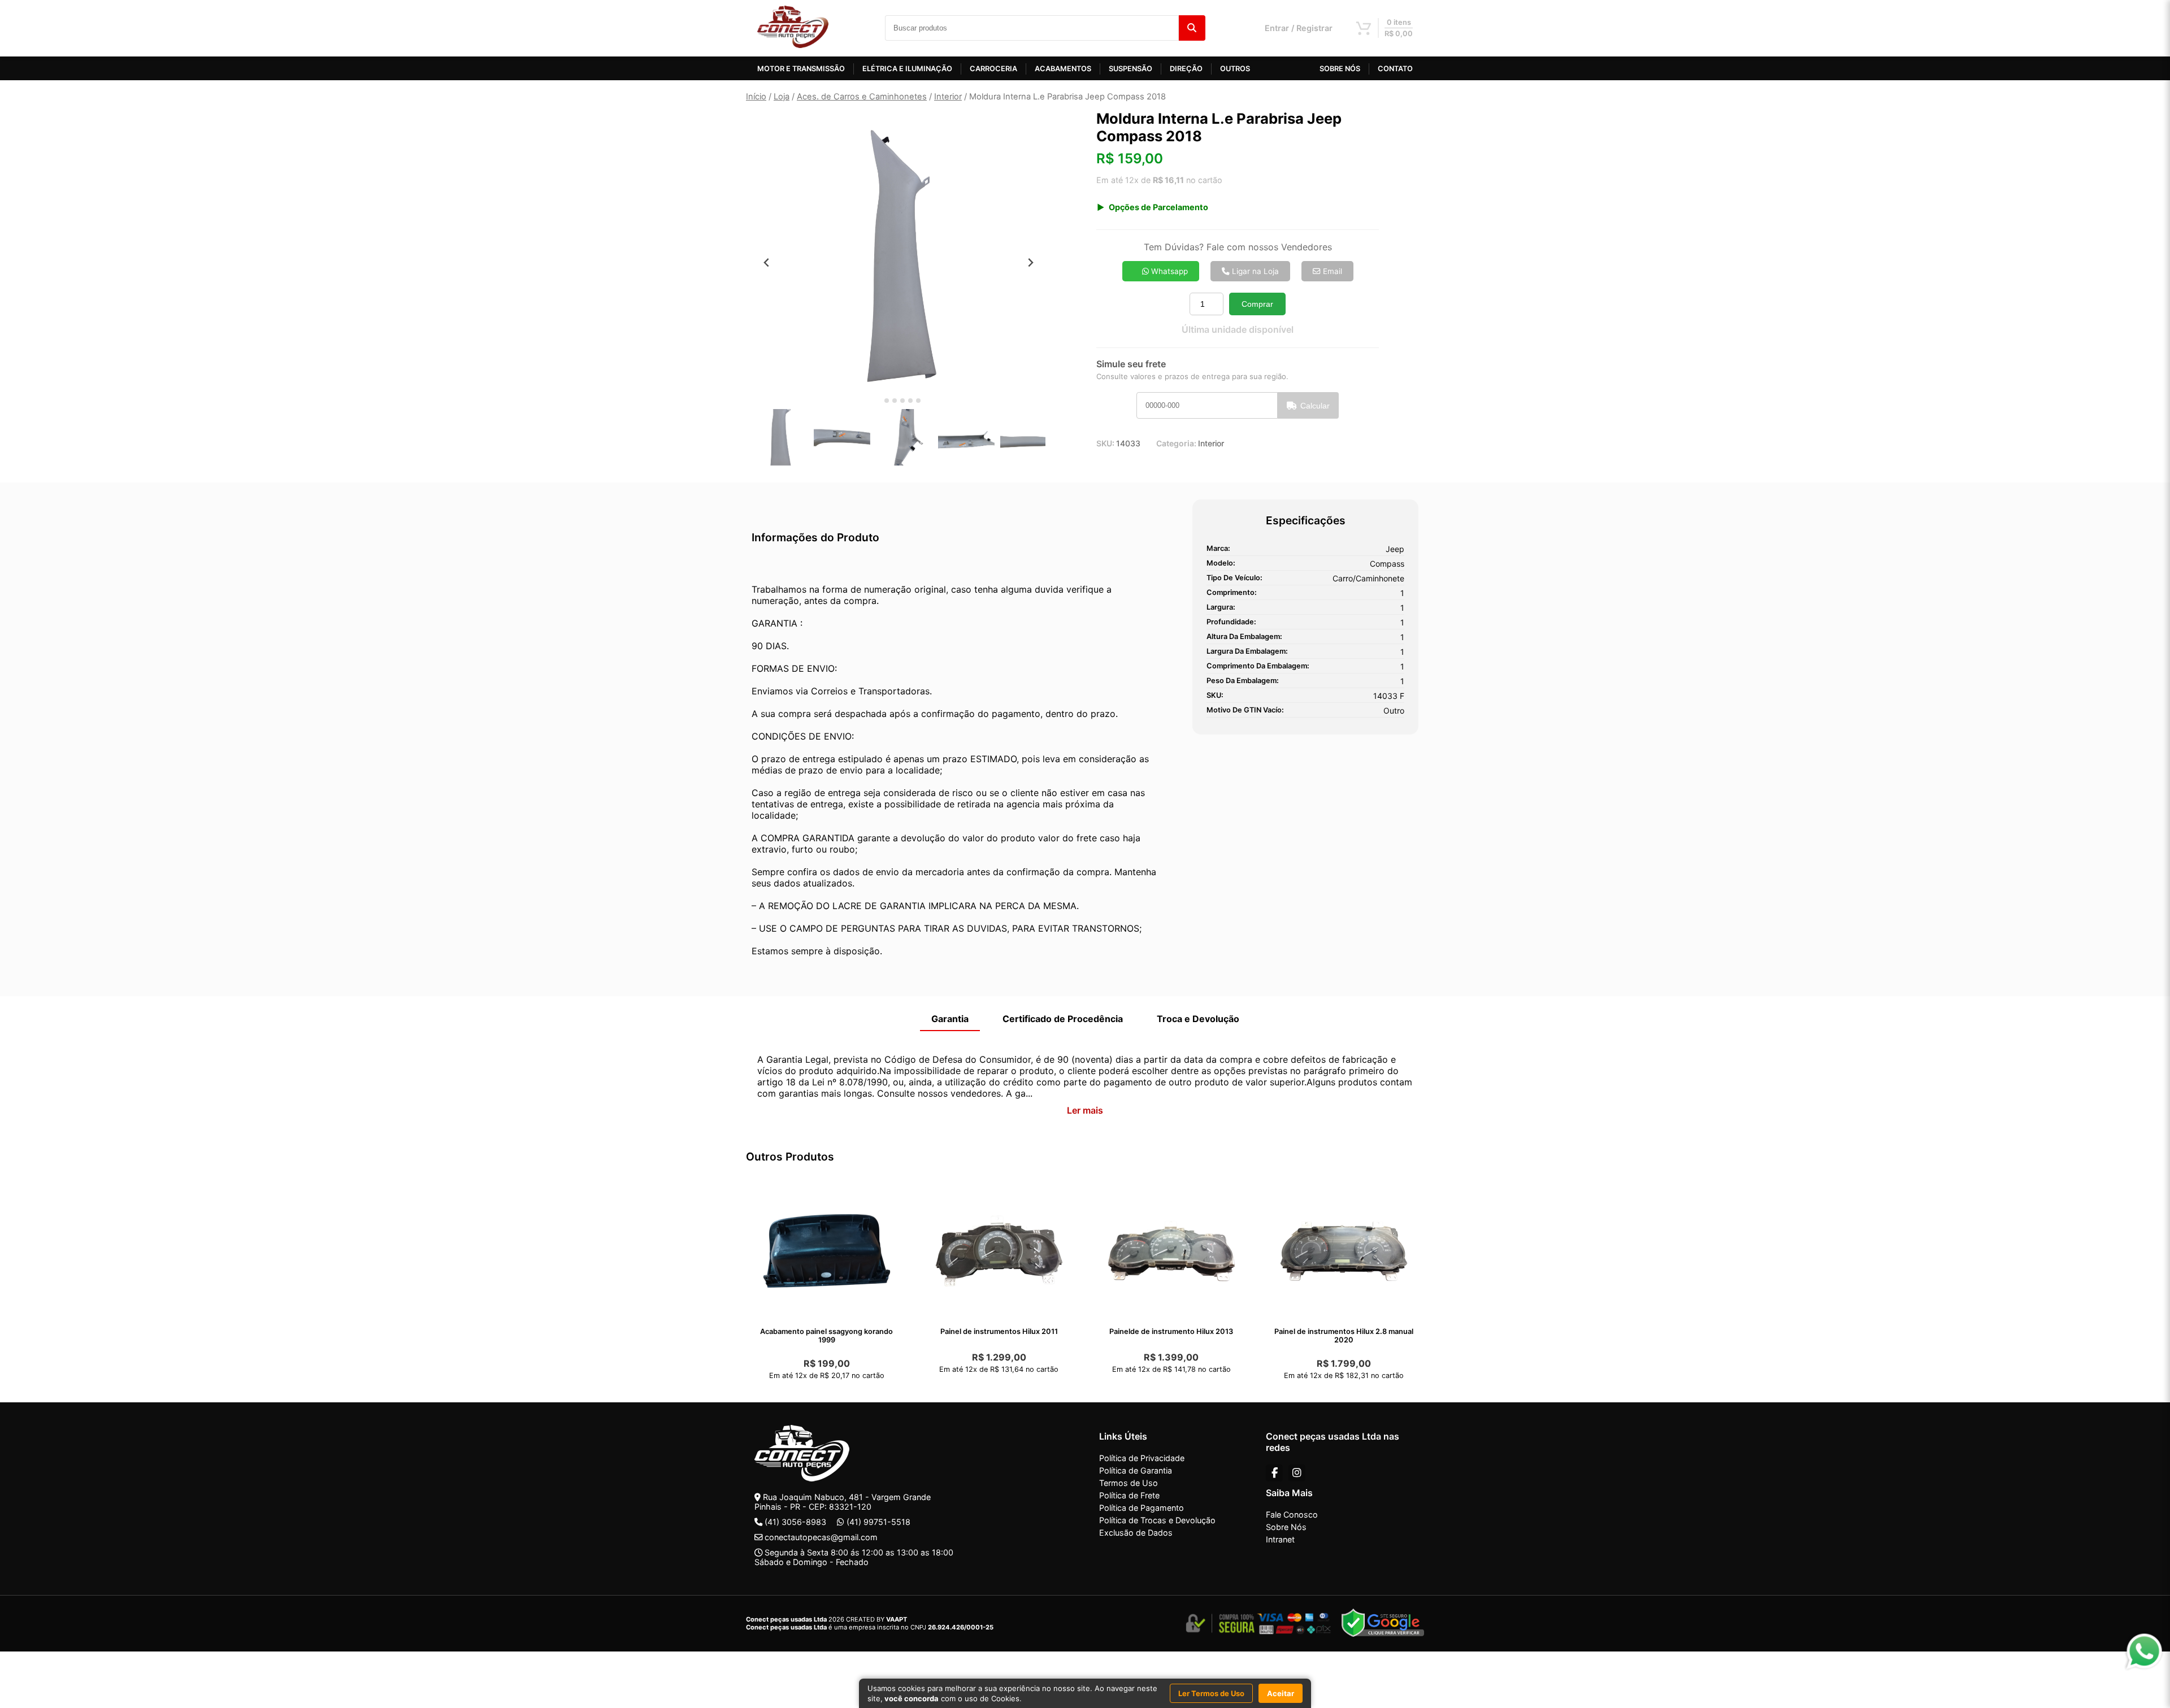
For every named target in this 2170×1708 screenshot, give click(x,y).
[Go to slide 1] (878, 401)
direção (1186, 69)
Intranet (1280, 1539)
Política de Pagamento (1142, 1508)
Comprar (1257, 304)
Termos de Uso (1129, 1483)
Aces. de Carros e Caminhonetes (862, 97)
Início (756, 97)
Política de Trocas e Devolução (1157, 1520)
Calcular (1315, 406)
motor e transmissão (801, 69)
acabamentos (1063, 69)
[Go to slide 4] (902, 401)
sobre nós (1340, 69)
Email (1331, 271)
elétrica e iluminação (907, 69)
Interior (948, 97)
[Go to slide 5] (910, 401)
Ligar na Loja (1254, 271)
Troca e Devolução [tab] (1198, 1019)
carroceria (993, 69)
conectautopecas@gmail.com (821, 1537)
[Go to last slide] (767, 262)
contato (1395, 69)
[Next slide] (1030, 262)
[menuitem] (780, 437)
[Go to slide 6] (918, 401)
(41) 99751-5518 (878, 1522)
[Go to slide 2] (887, 401)
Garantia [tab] (950, 1019)
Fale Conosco (1292, 1514)
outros (1235, 69)
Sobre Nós (1286, 1527)
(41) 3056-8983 (795, 1522)
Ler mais (1085, 1110)
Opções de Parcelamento (1158, 207)
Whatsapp (1168, 271)
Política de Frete (1129, 1495)
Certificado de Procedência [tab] (1063, 1019)
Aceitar (1281, 1693)
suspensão (1130, 69)
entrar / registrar (1299, 28)
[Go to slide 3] (895, 401)
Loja (782, 97)
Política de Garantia (1136, 1470)
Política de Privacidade (1142, 1458)
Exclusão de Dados (1136, 1533)
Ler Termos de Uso (1211, 1693)
